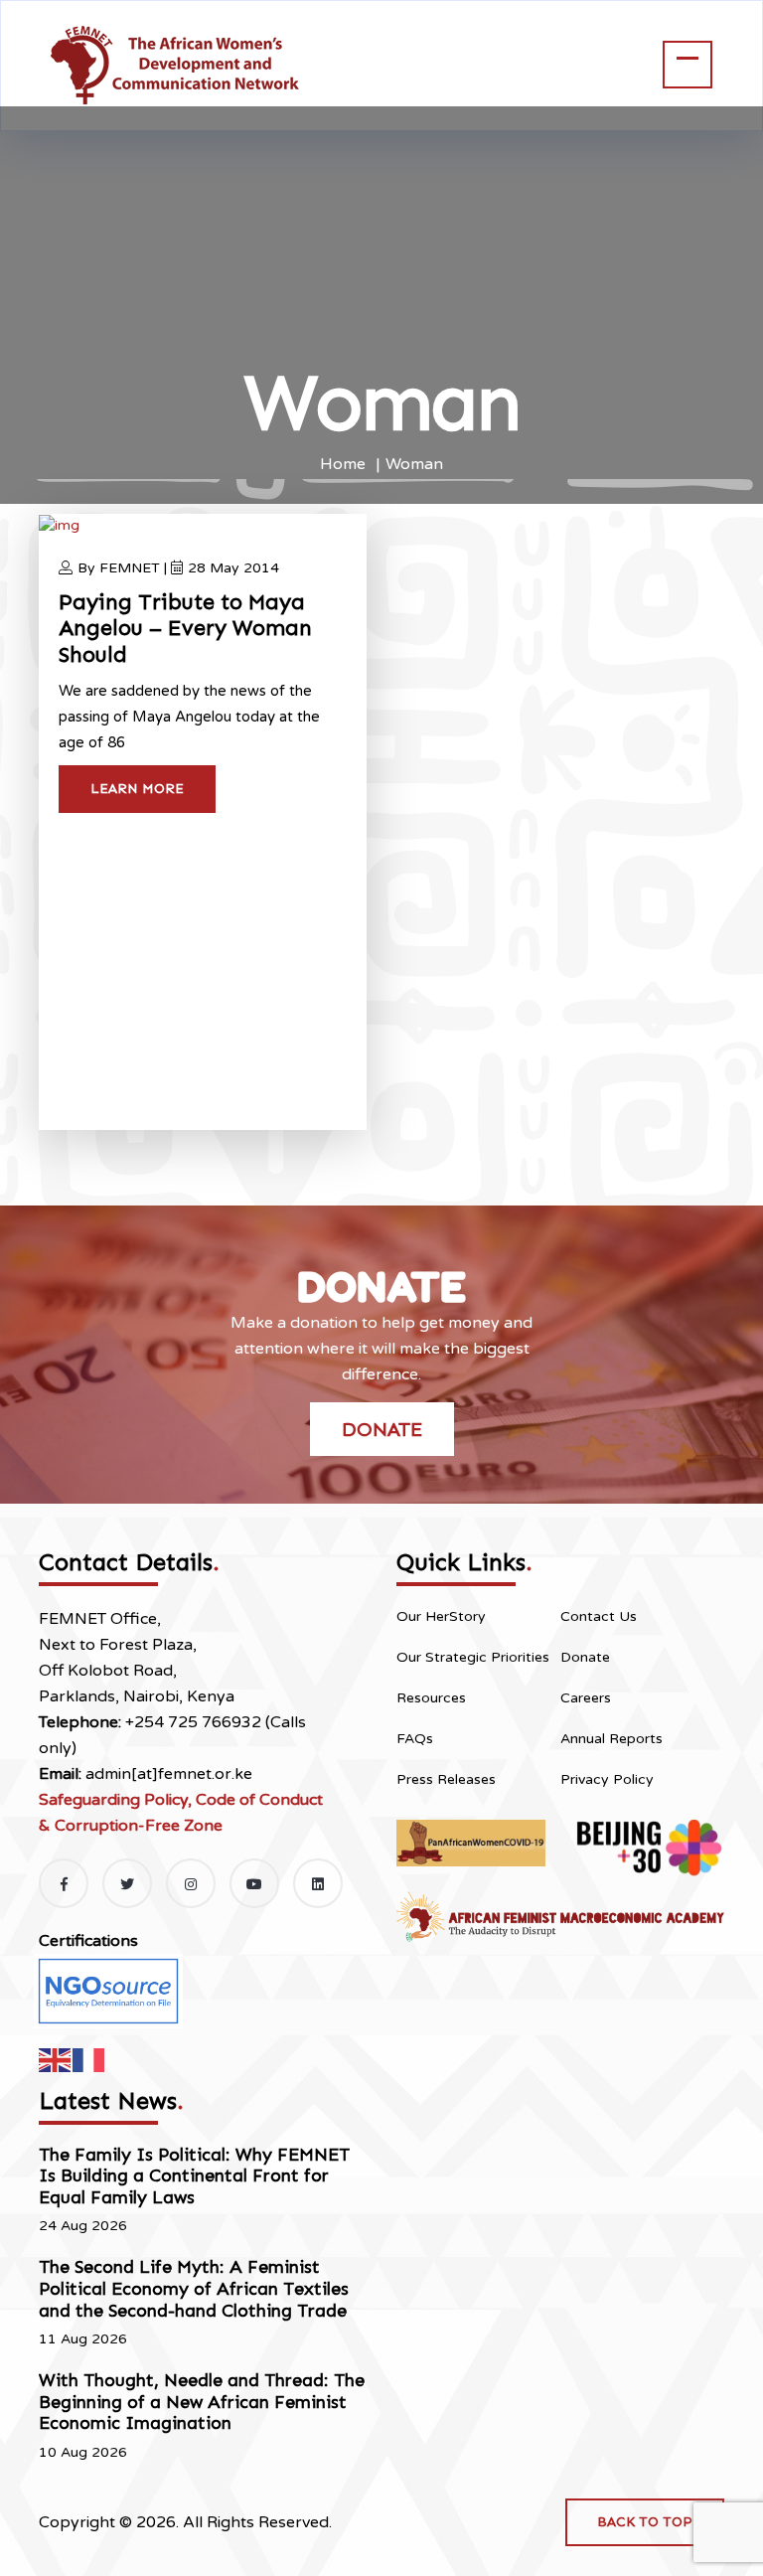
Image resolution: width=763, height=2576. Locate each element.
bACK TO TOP (645, 2522)
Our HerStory (441, 1616)
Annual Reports (611, 1739)
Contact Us (599, 1616)
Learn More (137, 789)
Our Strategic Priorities (473, 1657)
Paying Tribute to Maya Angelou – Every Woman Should (185, 628)
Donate (382, 1429)
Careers (586, 1698)
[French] (89, 2059)
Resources (431, 1698)
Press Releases (446, 1779)
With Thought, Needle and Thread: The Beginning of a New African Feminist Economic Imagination (202, 2402)
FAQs (415, 1739)
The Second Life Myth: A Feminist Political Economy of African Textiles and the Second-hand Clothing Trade (194, 2288)
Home (343, 464)
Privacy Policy (607, 1779)
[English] (56, 2059)
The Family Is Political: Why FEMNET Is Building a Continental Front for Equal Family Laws (194, 2176)
